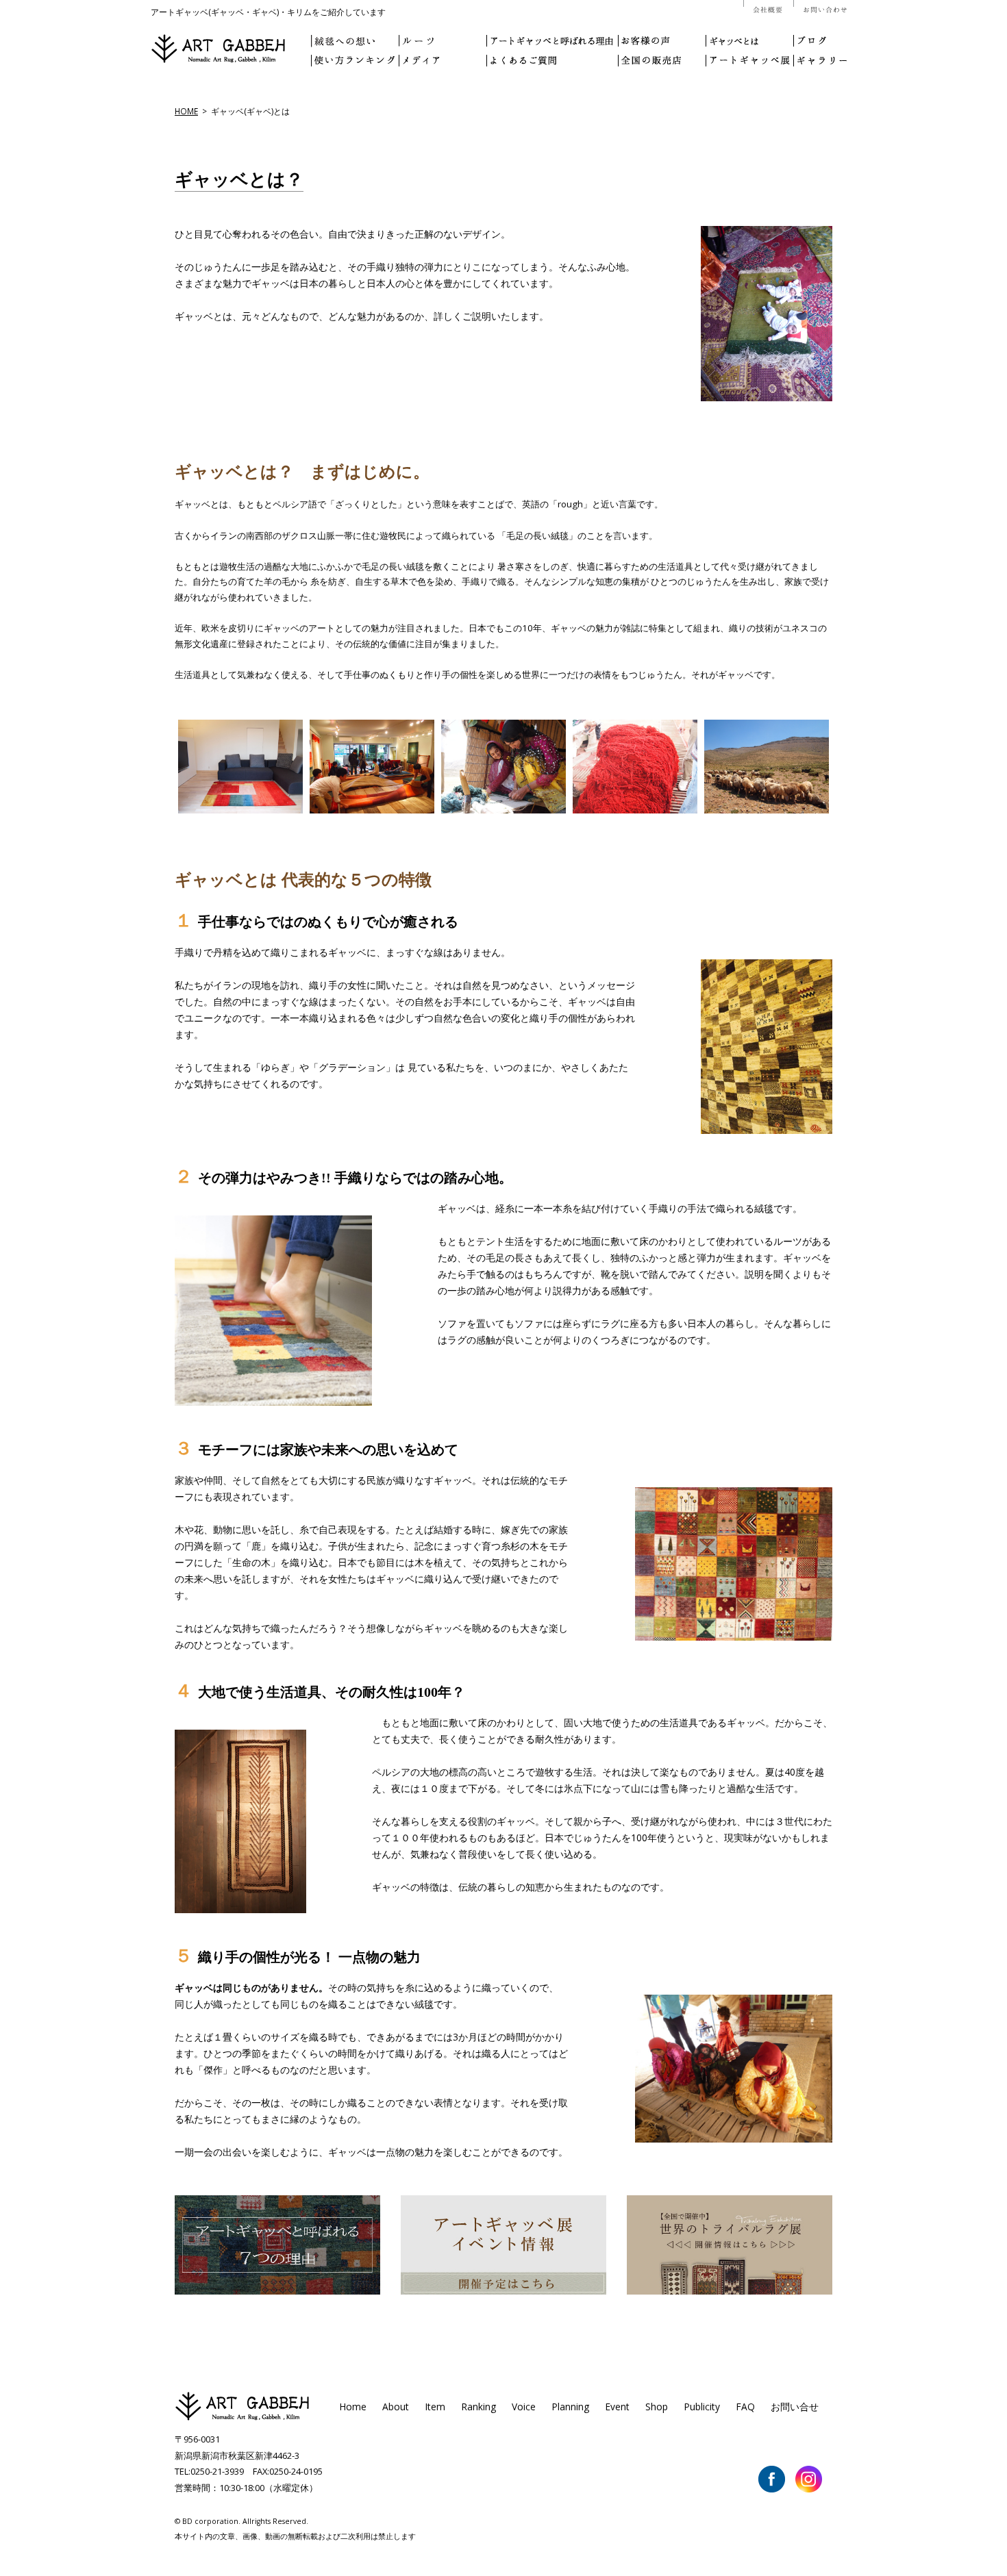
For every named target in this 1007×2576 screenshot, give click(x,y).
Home (353, 2407)
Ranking (478, 2407)
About (396, 2407)
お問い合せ (795, 2407)
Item (435, 2407)
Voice (524, 2407)
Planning (570, 2407)
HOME (186, 111)
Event (617, 2407)
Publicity (702, 2407)
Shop (657, 2407)
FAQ (745, 2407)
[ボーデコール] (243, 2419)
